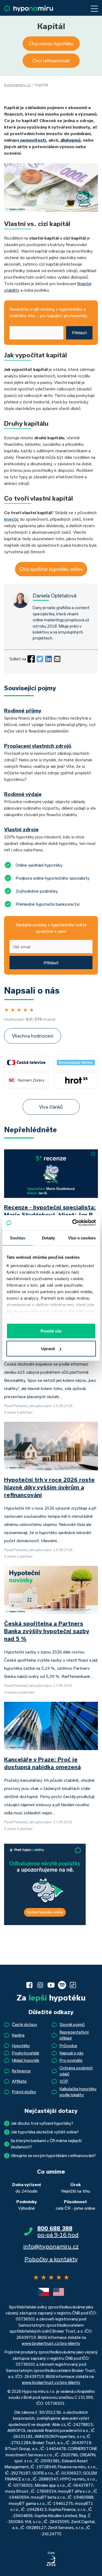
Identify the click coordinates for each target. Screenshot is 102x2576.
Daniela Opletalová (55, 596)
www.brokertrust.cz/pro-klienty (51, 2343)
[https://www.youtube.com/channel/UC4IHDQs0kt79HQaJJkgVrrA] (51, 1985)
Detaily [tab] (49, 1238)
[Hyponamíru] (29, 9)
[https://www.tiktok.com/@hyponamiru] (73, 1985)
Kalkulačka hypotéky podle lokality (78, 2092)
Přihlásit (79, 333)
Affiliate (19, 2081)
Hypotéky (21, 2046)
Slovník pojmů (72, 2025)
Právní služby (24, 2092)
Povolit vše (51, 1331)
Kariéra (18, 2035)
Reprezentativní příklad (74, 2035)
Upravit (48, 1349)
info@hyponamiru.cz (51, 2246)
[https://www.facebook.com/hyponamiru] (29, 1985)
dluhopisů (70, 140)
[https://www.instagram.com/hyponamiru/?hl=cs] (40, 1985)
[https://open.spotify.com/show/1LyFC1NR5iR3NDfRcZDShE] (62, 1985)
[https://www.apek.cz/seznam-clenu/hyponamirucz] (51, 2559)
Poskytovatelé (26, 2053)
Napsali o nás (72, 2053)
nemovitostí (33, 140)
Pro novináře (71, 2060)
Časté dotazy (25, 2025)
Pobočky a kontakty (51, 2259)
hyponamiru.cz (18, 85)
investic (11, 519)
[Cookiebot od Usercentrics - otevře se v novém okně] (73, 1223)
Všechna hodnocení (33, 1036)
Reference (21, 2071)
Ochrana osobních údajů (76, 2071)
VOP (64, 2081)
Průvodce (68, 2046)
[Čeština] (44, 2292)
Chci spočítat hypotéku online (51, 569)
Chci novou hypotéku (51, 44)
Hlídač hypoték (26, 2060)
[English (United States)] (58, 2292)
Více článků (51, 1107)
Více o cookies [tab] (82, 1238)
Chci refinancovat (51, 61)
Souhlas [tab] (18, 1238)
